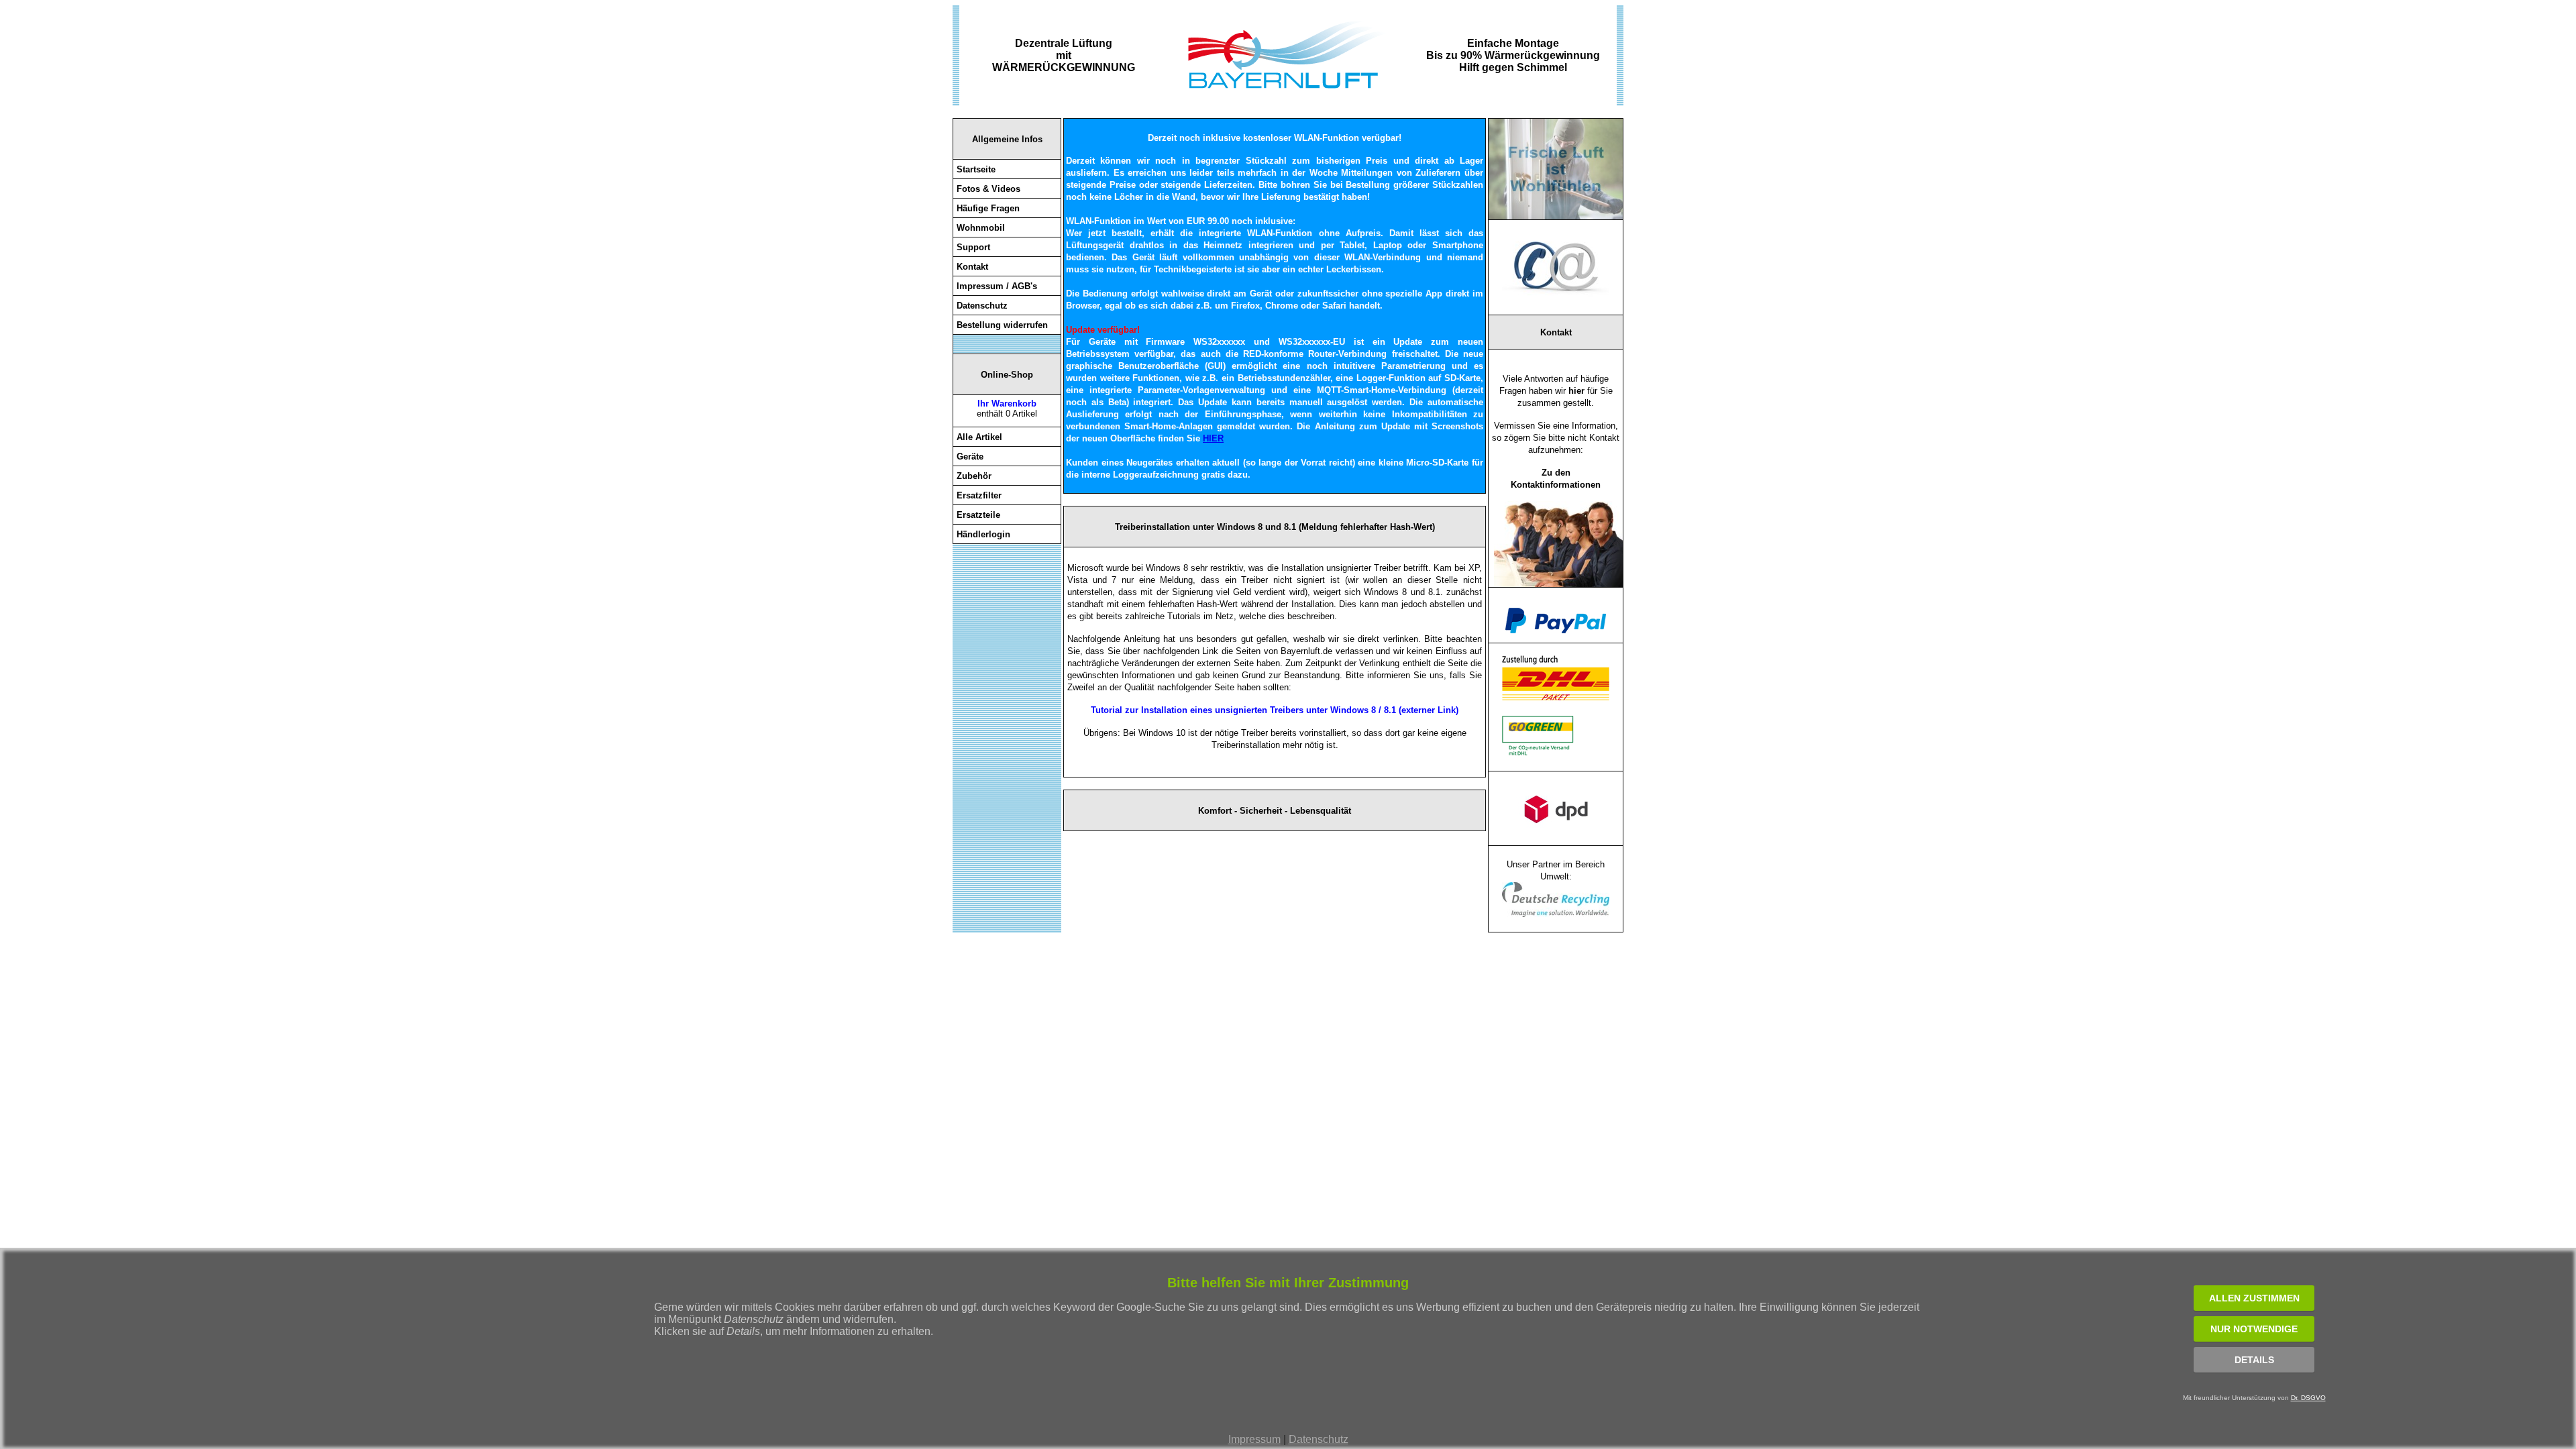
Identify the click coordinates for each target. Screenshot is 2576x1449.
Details (2254, 1360)
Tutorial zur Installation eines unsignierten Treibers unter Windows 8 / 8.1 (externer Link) (1275, 710)
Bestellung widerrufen (1002, 325)
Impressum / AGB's (997, 286)
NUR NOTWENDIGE (2254, 1329)
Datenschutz (1319, 1439)
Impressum (1254, 1439)
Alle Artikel (979, 437)
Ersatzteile (978, 515)
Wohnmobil (981, 228)
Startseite (976, 169)
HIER (1213, 438)
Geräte (970, 457)
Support (973, 247)
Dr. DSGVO (2308, 1398)
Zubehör (974, 476)
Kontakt (972, 267)
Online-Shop (1007, 375)
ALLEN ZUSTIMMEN (2254, 1298)
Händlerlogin (983, 534)
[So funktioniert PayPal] (1556, 630)
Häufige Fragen (988, 208)
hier (1576, 391)
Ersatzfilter (979, 495)
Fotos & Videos (988, 189)
